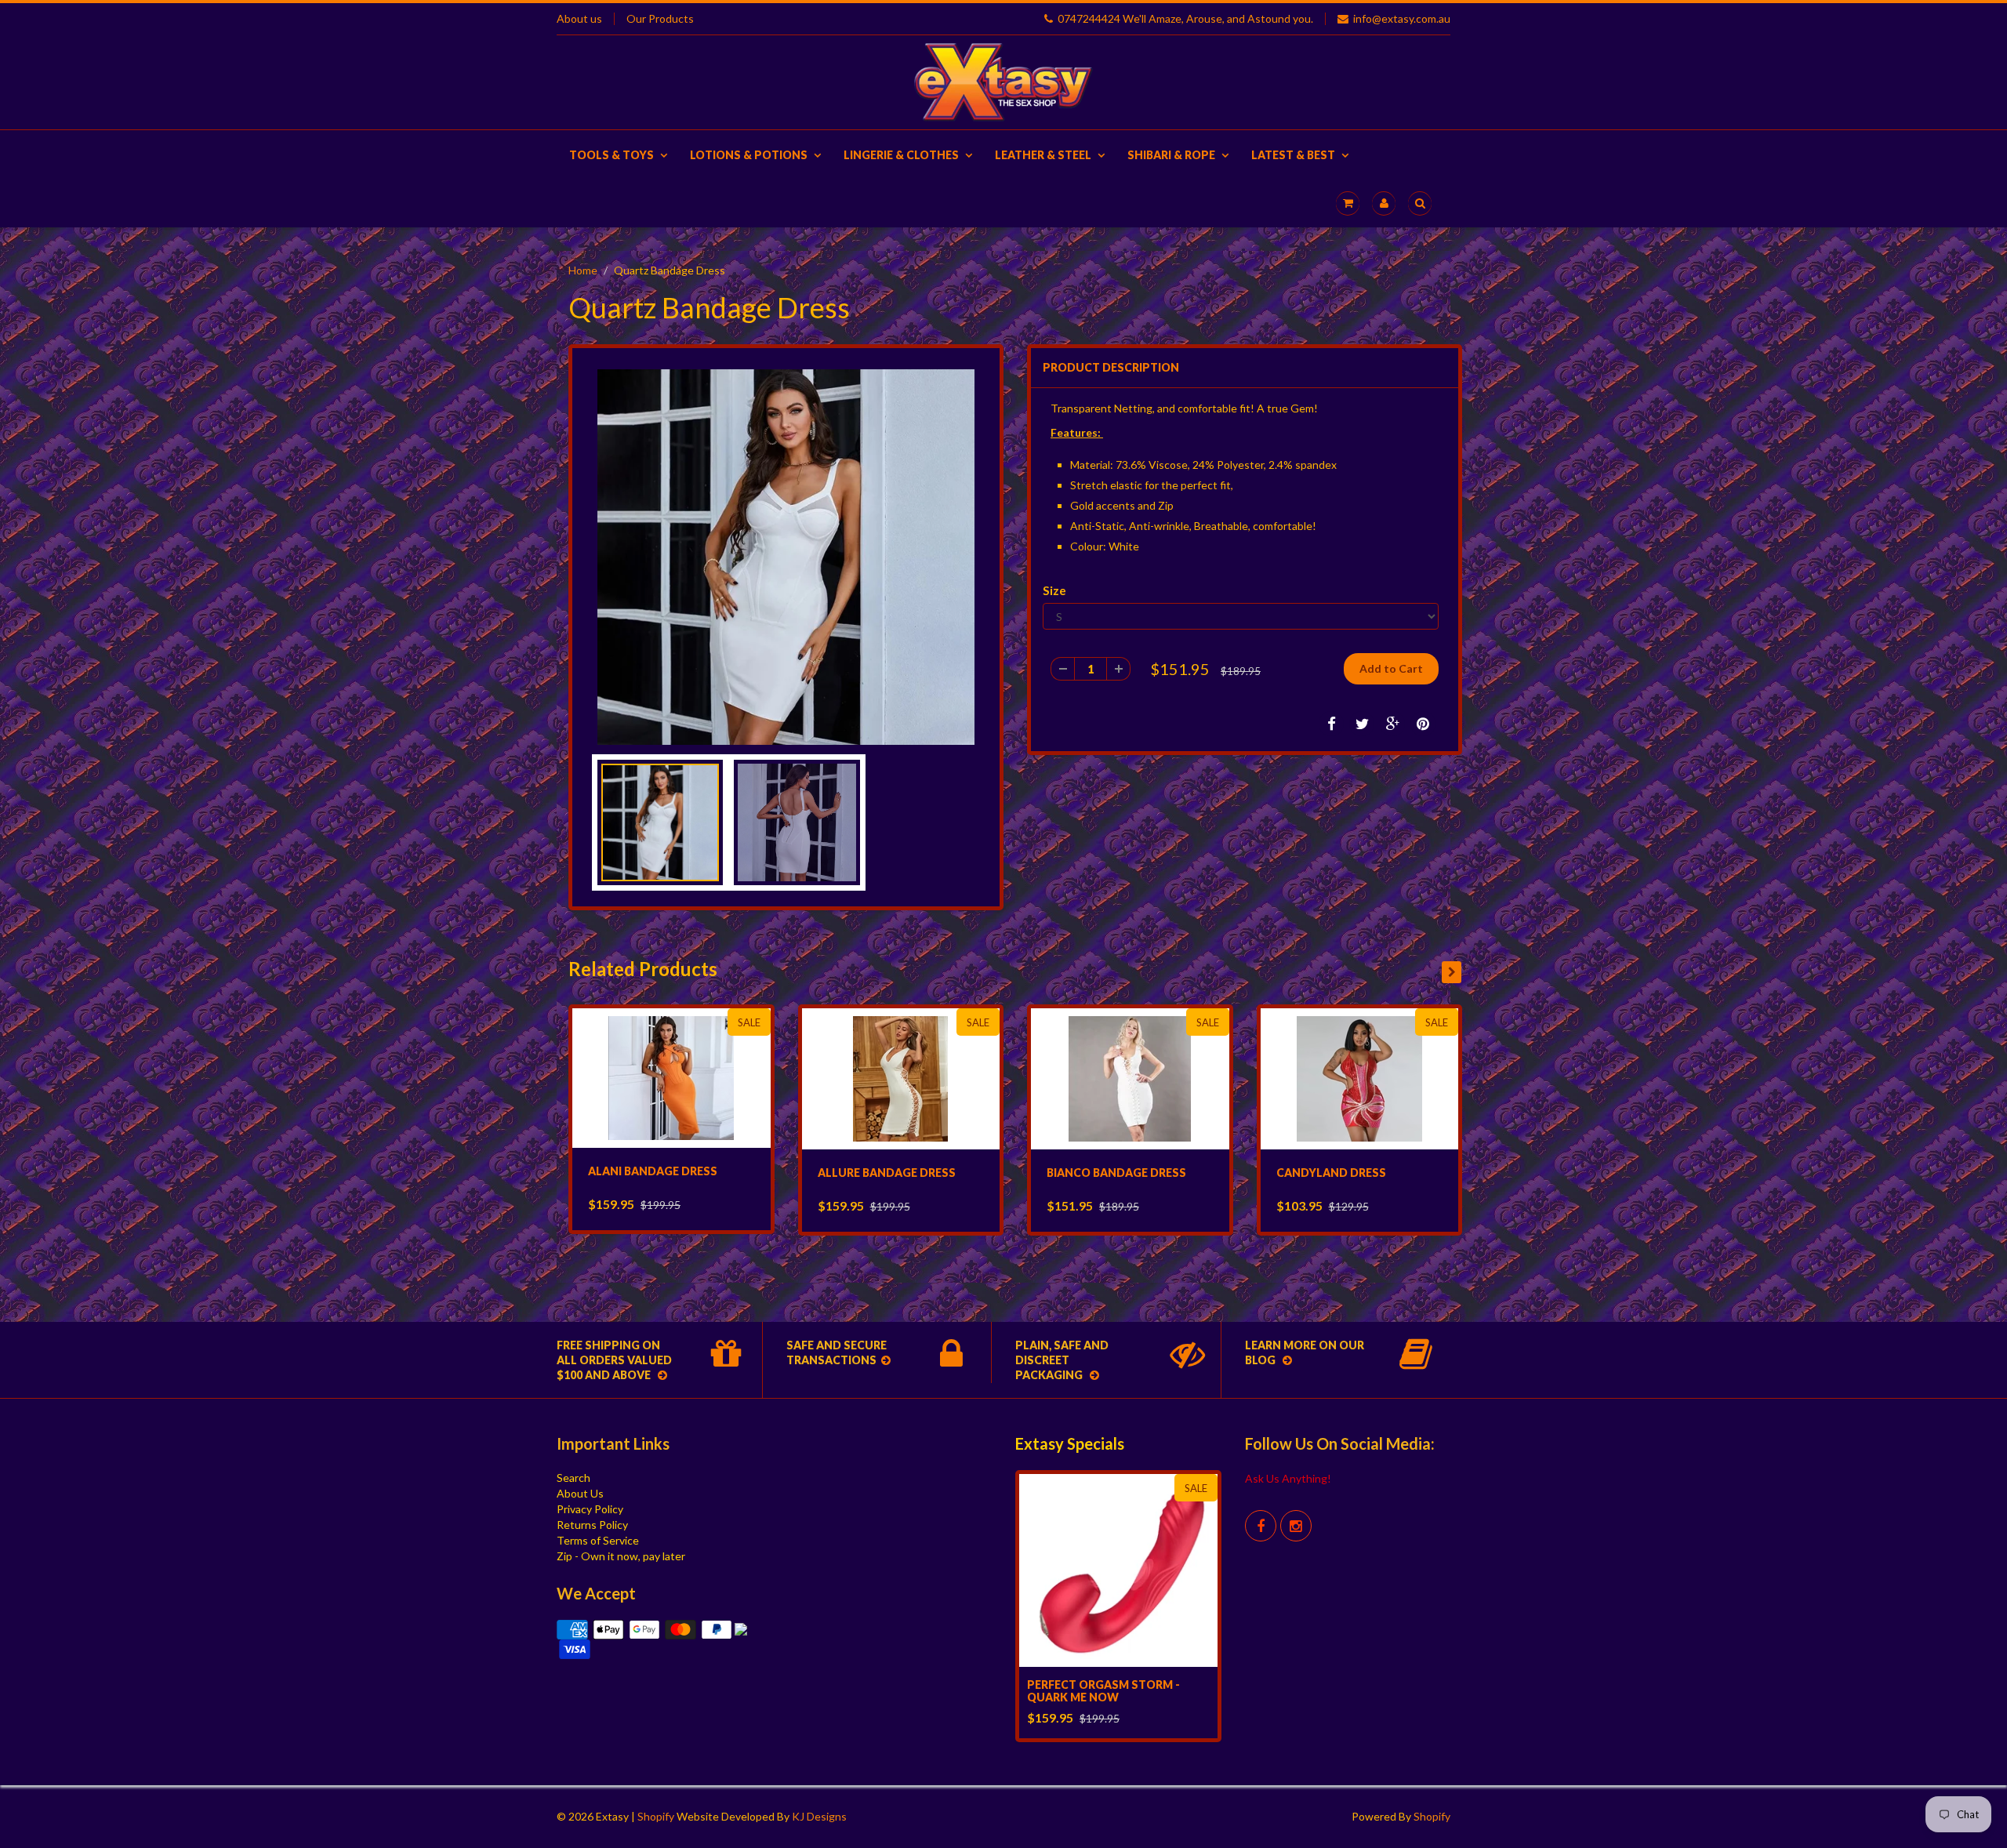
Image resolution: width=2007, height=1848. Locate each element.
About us (579, 19)
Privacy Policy (590, 1509)
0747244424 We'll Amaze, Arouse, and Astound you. (1185, 19)
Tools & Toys (612, 155)
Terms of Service (598, 1540)
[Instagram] (1296, 1526)
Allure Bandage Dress (887, 1173)
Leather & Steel (1043, 155)
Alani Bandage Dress (653, 1171)
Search (573, 1478)
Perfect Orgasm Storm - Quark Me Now (1103, 1691)
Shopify (656, 1816)
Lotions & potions (749, 155)
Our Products (660, 19)
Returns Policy (592, 1525)
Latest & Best (1293, 155)
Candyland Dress (1331, 1173)
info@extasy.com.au (1402, 19)
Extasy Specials (1070, 1443)
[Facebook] (1261, 1526)
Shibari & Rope (1171, 155)
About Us (580, 1493)
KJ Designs (819, 1816)
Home (583, 270)
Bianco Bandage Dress (1116, 1173)
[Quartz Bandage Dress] (786, 557)
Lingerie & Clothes (901, 155)
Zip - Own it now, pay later (621, 1556)
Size (1054, 590)
